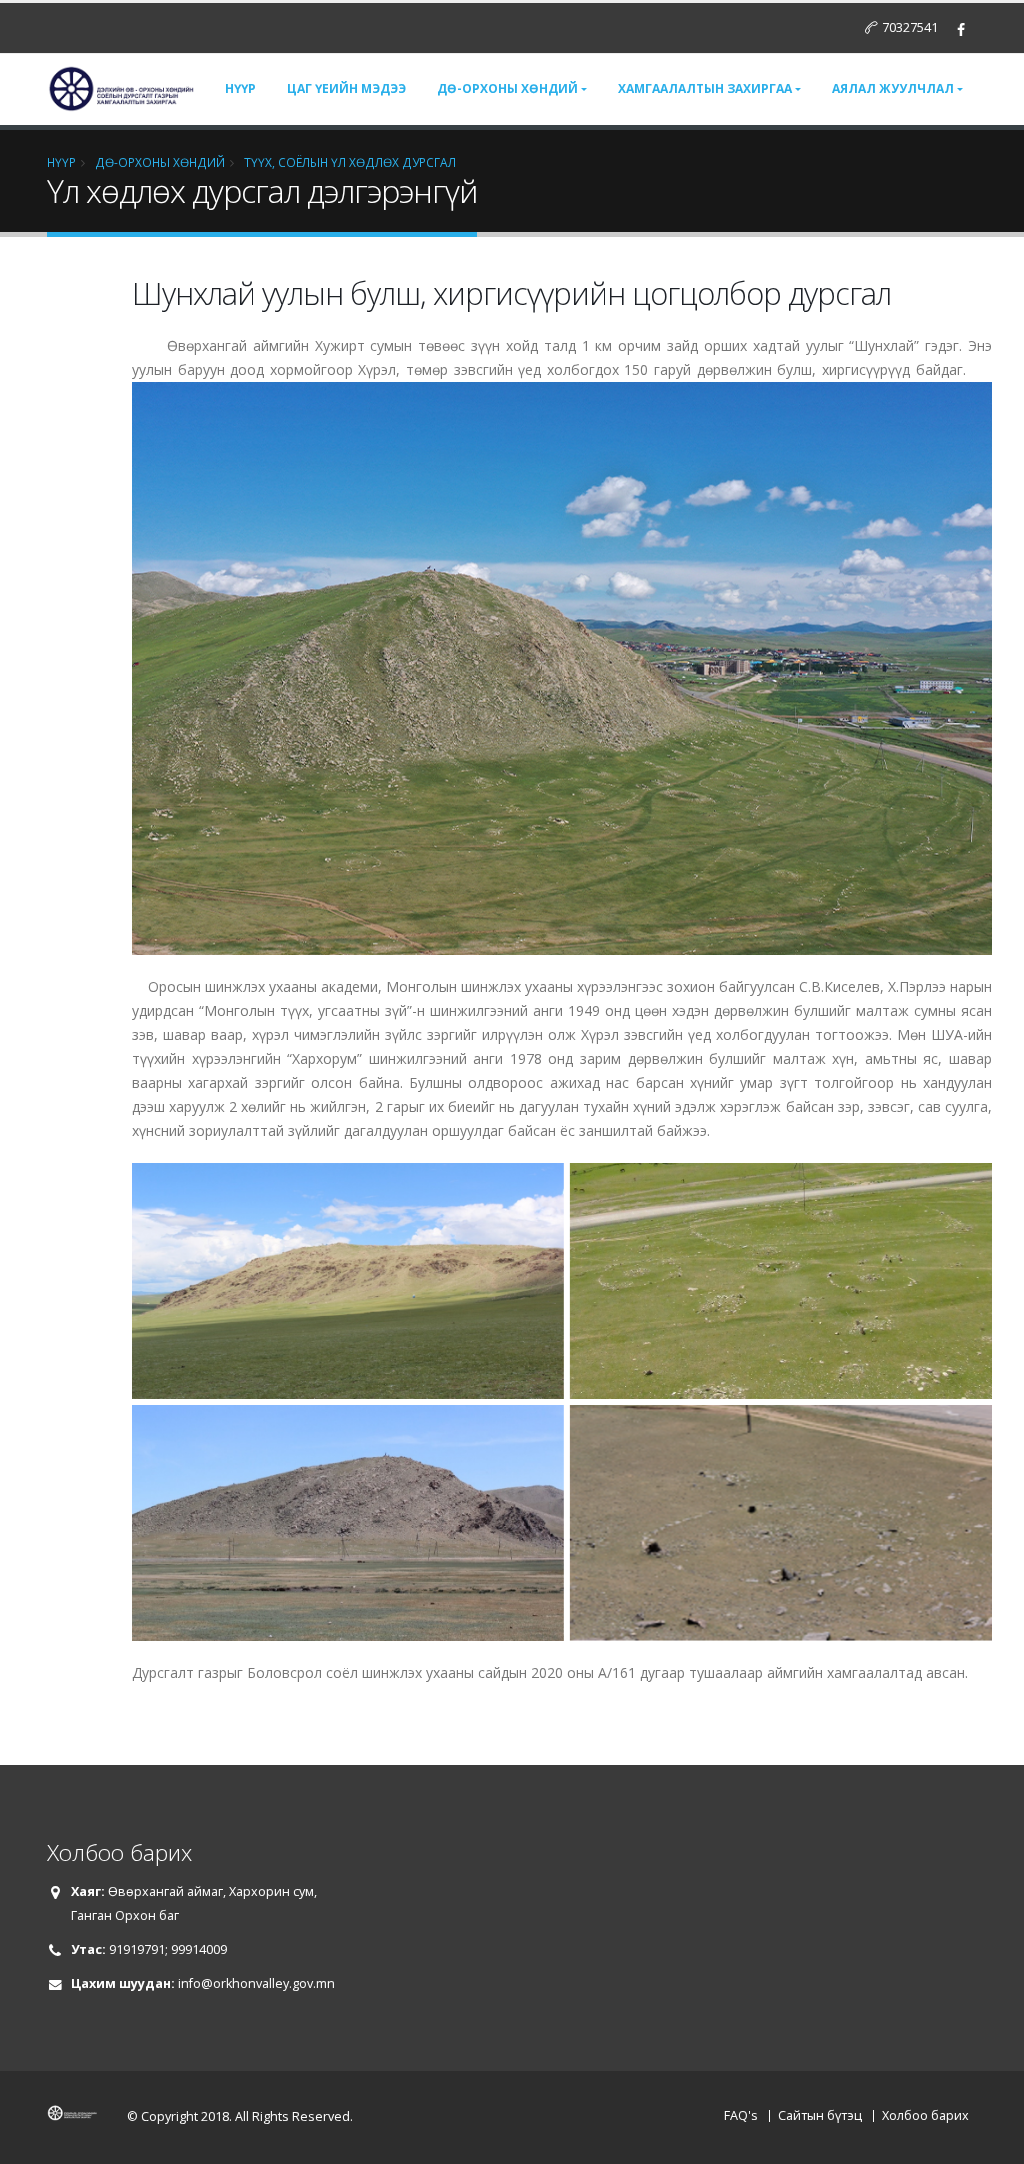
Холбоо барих (925, 2115)
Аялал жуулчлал (893, 88)
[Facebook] (961, 30)
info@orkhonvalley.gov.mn (256, 1983)
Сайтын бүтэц (820, 2115)
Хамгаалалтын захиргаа (705, 88)
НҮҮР (61, 162)
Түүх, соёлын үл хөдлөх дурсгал (350, 162)
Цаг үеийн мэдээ (346, 88)
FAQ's (741, 2115)
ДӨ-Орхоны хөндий (507, 88)
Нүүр (240, 88)
